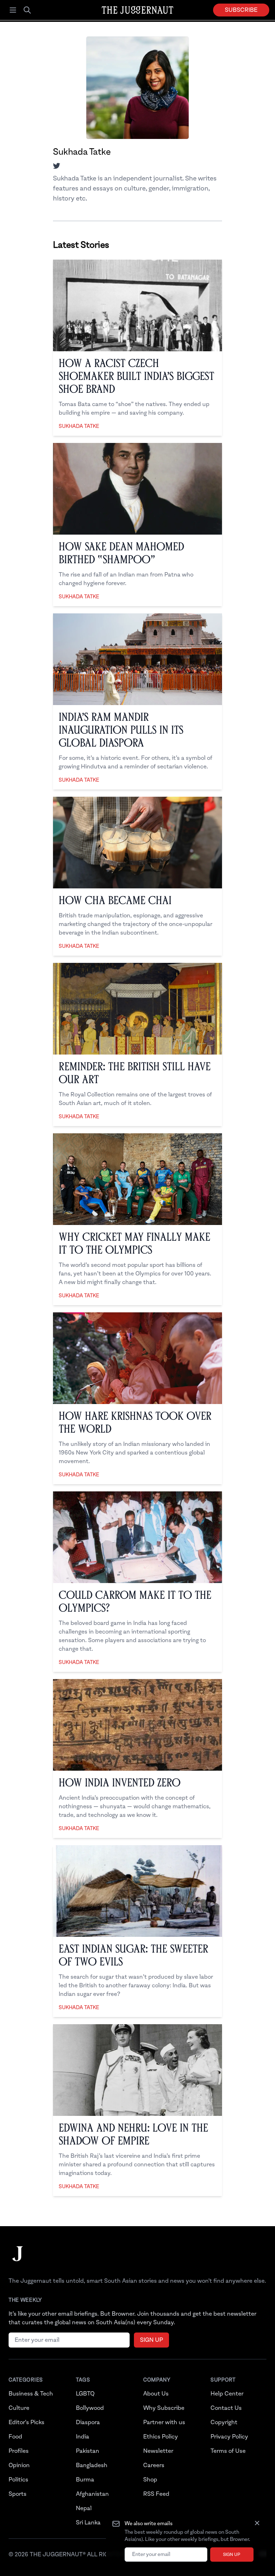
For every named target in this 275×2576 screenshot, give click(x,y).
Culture (19, 2408)
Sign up (232, 2555)
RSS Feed (156, 2494)
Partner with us (164, 2422)
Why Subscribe (164, 2408)
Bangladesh (92, 2465)
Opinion (19, 2465)
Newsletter (158, 2451)
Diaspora (88, 2422)
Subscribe (241, 10)
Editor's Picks (26, 2422)
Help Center (227, 2394)
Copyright (224, 2422)
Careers (154, 2465)
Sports (18, 2494)
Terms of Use (228, 2451)
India (83, 2437)
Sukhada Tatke (79, 426)
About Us (156, 2394)
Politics (18, 2480)
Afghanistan (92, 2494)
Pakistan (88, 2451)
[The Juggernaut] (18, 2261)
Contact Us (226, 2408)
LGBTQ (85, 2394)
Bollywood (90, 2408)
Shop (150, 2480)
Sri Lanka (88, 2523)
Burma (85, 2480)
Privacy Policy (229, 2437)
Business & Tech (31, 2394)
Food (15, 2437)
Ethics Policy (161, 2437)
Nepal (84, 2508)
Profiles (19, 2451)
